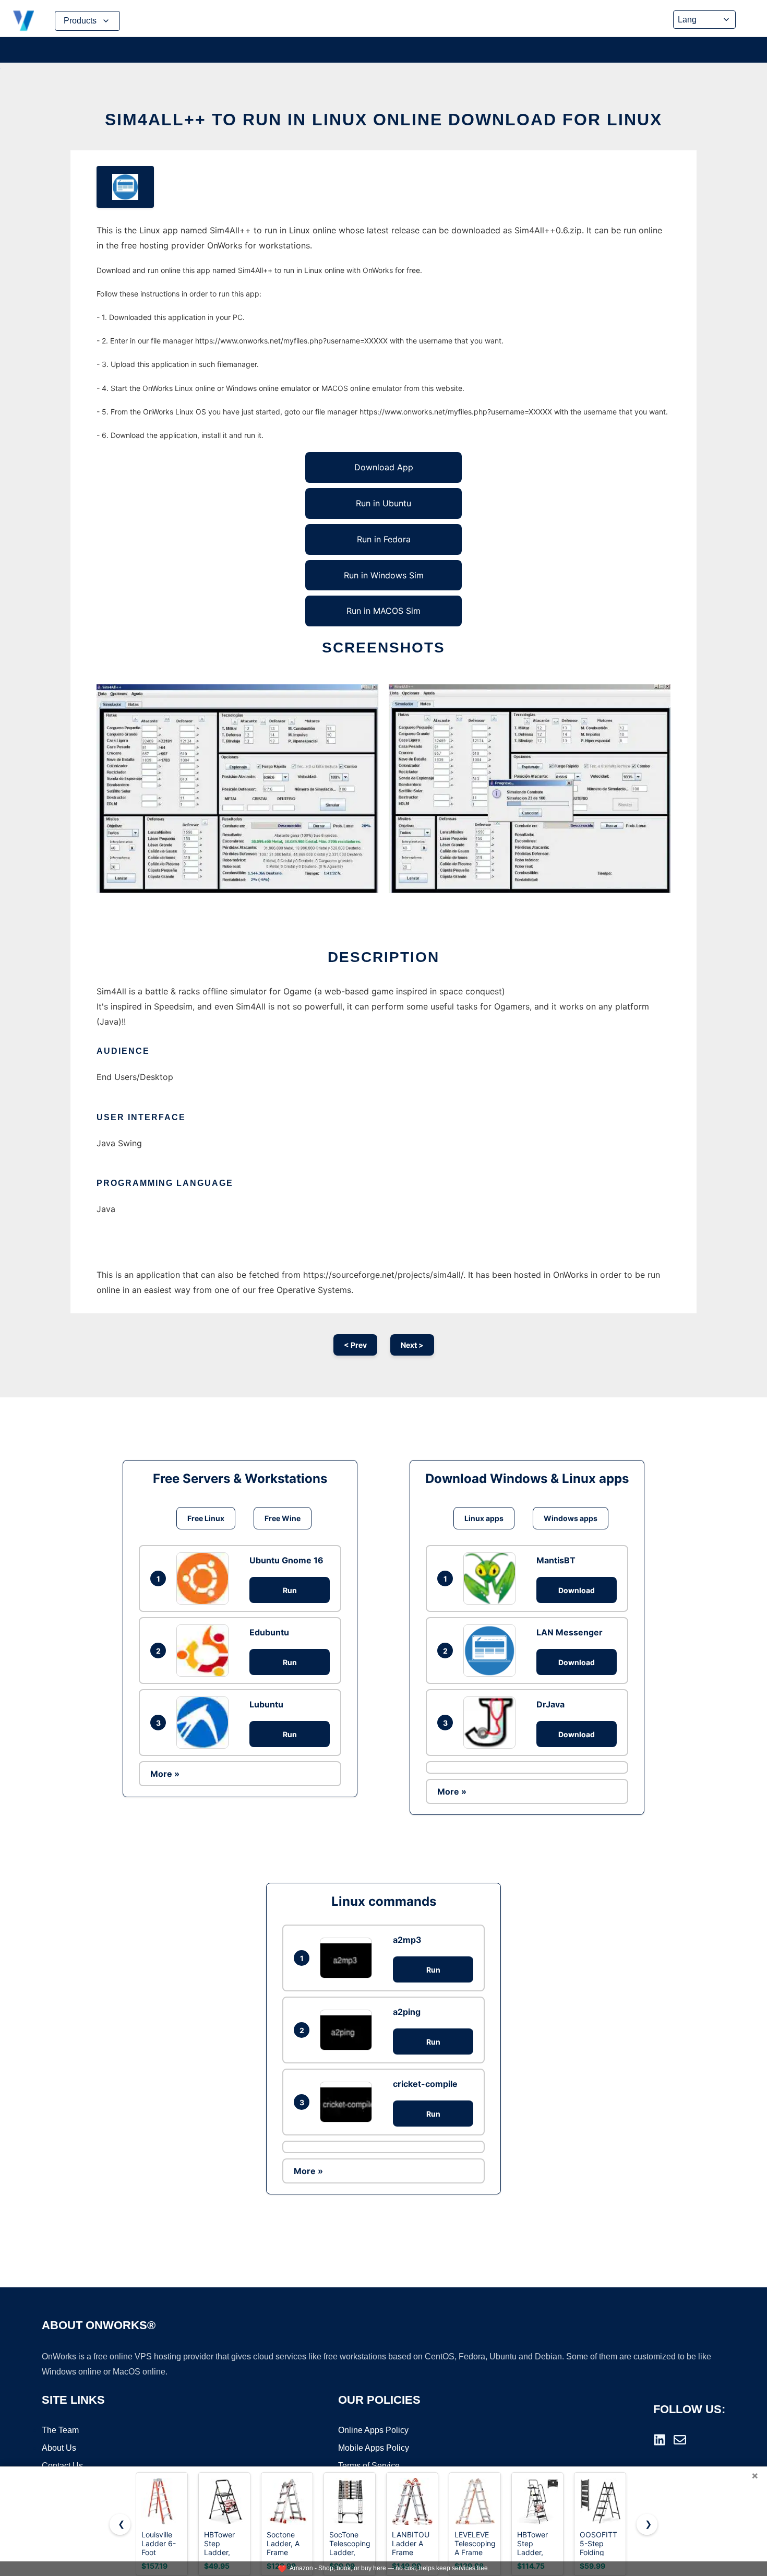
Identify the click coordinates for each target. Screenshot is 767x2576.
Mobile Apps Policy (374, 2448)
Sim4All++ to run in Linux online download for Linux (383, 120)
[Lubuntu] (205, 1723)
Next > (412, 1345)
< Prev (355, 1345)
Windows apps (571, 1518)
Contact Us (62, 2466)
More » (165, 1774)
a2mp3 (407, 1940)
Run (290, 1590)
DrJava (550, 1704)
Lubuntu (266, 1704)
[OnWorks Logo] (23, 21)
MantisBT (556, 1560)
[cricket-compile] (349, 2102)
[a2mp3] (349, 1958)
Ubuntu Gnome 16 (286, 1560)
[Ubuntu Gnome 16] (205, 1578)
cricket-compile (425, 2084)
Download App (384, 467)
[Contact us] (680, 2440)
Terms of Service (369, 2466)
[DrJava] (492, 1723)
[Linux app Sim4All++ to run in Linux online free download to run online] (125, 187)
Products (80, 21)
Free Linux (206, 1518)
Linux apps (484, 1518)
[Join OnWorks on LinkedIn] (660, 2440)
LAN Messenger (570, 1632)
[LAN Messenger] (492, 1651)
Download (577, 1590)
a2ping (407, 2012)
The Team (60, 2430)
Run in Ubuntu (383, 503)
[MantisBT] (492, 1578)
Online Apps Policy (373, 2430)
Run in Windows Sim (384, 575)
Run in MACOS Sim (383, 611)
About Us (59, 2448)
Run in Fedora (384, 539)
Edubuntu (269, 1632)
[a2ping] (349, 2030)
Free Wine (283, 1518)
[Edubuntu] (205, 1651)
